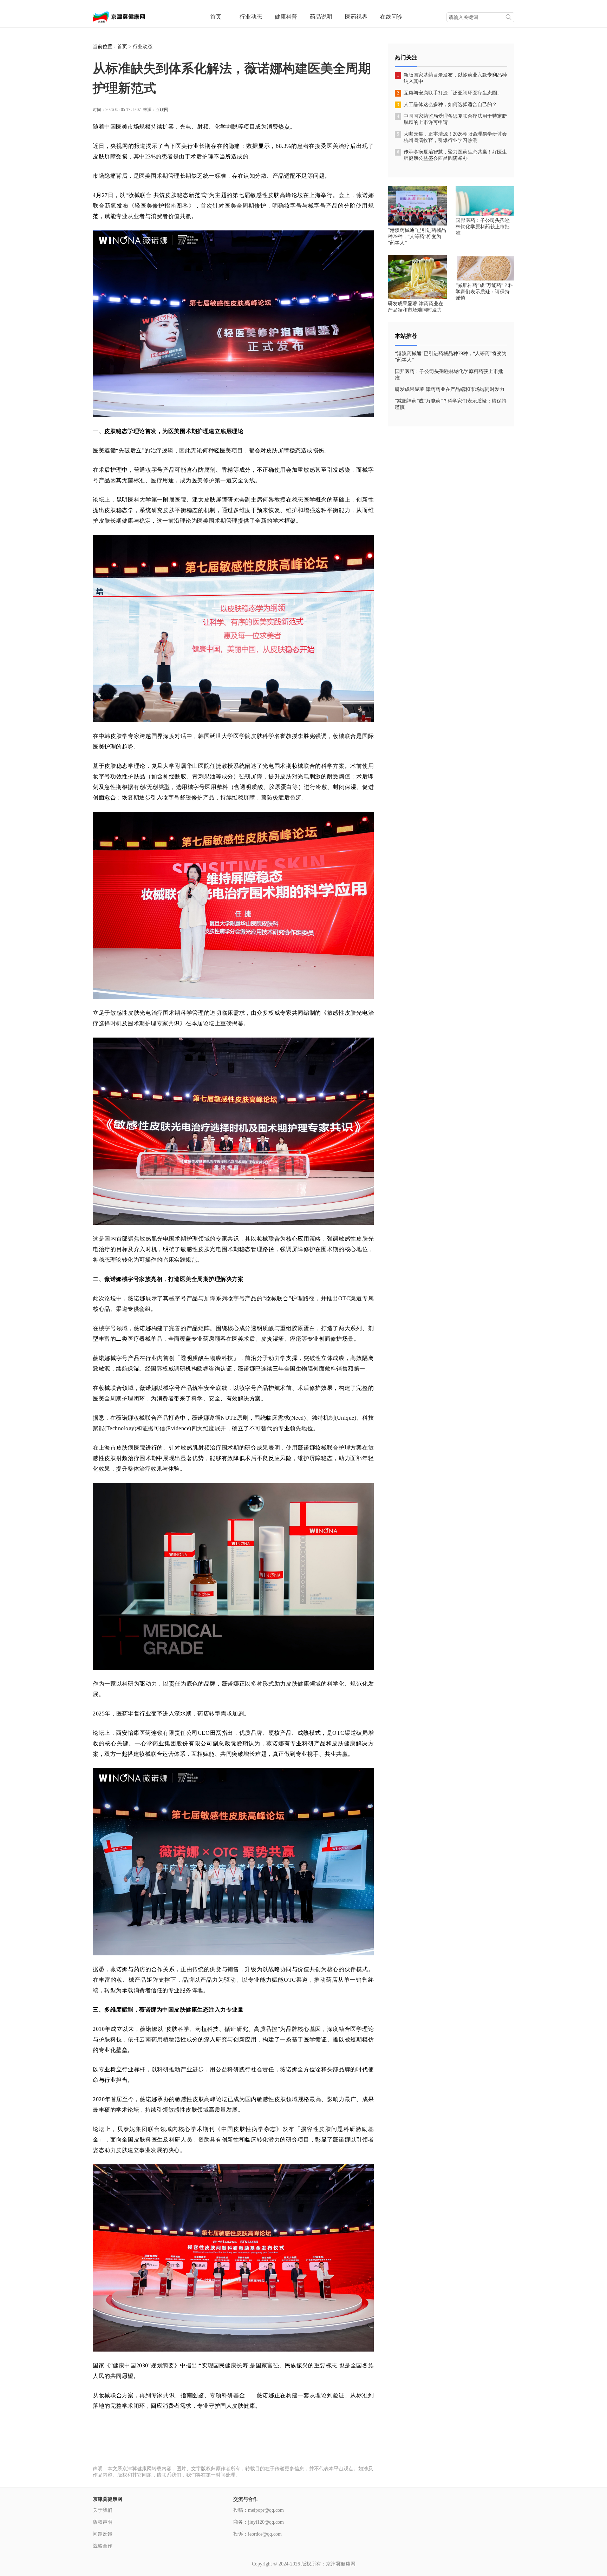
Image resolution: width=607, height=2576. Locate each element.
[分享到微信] (350, 2452)
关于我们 (103, 2510)
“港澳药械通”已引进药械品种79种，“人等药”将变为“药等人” (417, 237)
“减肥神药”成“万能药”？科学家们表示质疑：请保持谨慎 (484, 292)
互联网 (162, 110)
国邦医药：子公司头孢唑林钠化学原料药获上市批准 (483, 227)
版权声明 (103, 2522)
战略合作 (103, 2546)
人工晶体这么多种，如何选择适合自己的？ (450, 104)
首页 (122, 47)
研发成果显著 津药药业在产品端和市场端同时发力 (450, 389)
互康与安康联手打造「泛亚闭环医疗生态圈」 (453, 93)
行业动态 (143, 47)
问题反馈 (103, 2534)
